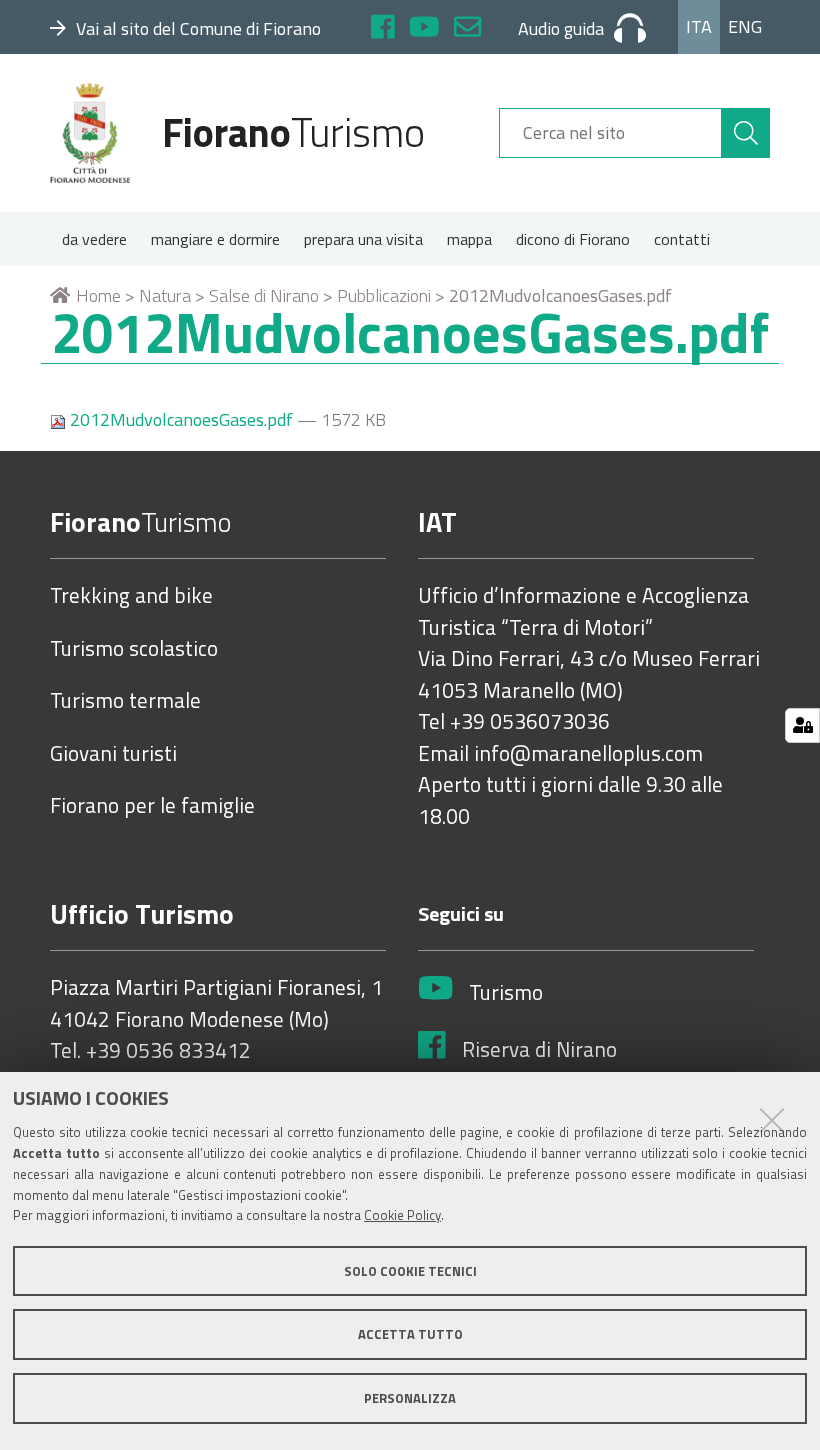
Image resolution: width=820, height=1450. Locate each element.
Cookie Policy (402, 1215)
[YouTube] (424, 29)
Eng (745, 26)
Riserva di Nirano (539, 1050)
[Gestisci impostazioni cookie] (802, 725)
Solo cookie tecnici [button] (410, 1271)
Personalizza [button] (410, 1398)
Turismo (506, 993)
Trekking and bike (131, 596)
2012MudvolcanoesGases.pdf (181, 419)
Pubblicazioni (384, 295)
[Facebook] (383, 29)
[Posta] (467, 29)
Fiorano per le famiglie (152, 806)
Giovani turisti (113, 754)
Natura (165, 295)
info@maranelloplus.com (588, 754)
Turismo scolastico (134, 649)
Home (98, 295)
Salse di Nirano (264, 295)
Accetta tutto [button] (410, 1334)
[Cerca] (746, 133)
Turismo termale (125, 701)
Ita (699, 26)
